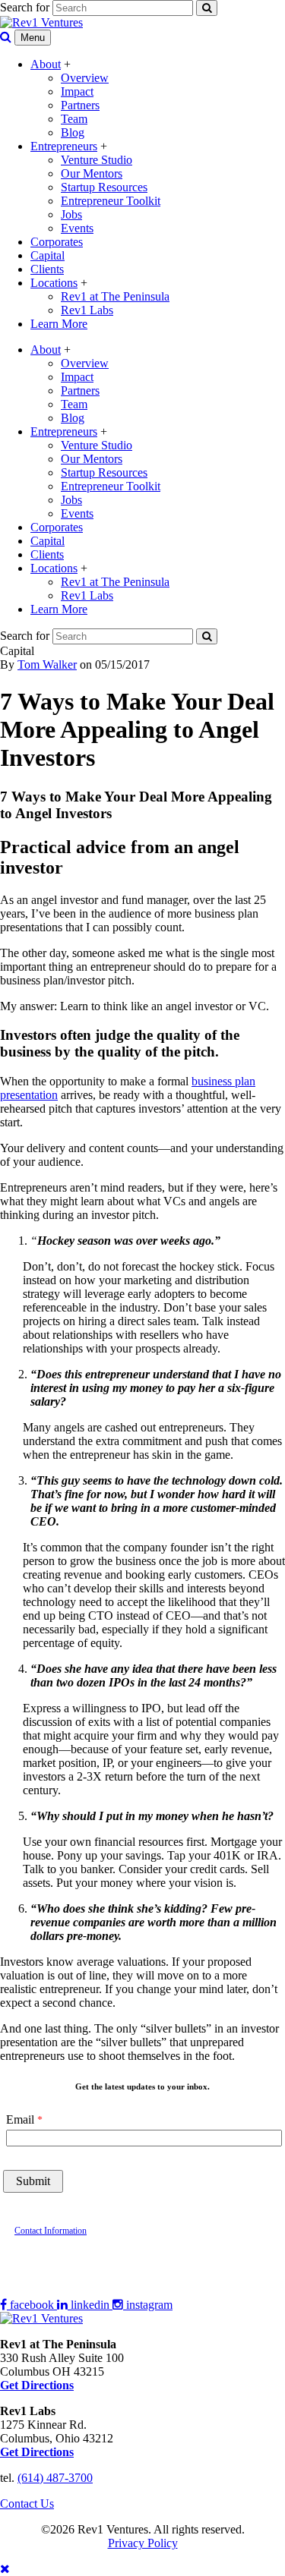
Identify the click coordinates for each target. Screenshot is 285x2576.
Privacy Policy (143, 2543)
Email (20, 2119)
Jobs (71, 214)
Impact (77, 91)
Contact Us (27, 2504)
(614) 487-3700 (55, 2478)
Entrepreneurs (64, 146)
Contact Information (51, 2231)
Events (77, 228)
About (46, 64)
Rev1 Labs (87, 310)
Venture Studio (97, 160)
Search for (25, 7)
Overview (85, 78)
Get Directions (37, 2452)
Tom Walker (47, 664)
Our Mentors (92, 173)
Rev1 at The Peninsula (115, 296)
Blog (73, 132)
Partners (80, 105)
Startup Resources (104, 187)
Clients (47, 269)
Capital (47, 255)
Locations (54, 283)
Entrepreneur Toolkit (111, 201)
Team (74, 119)
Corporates (57, 242)
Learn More (59, 324)
